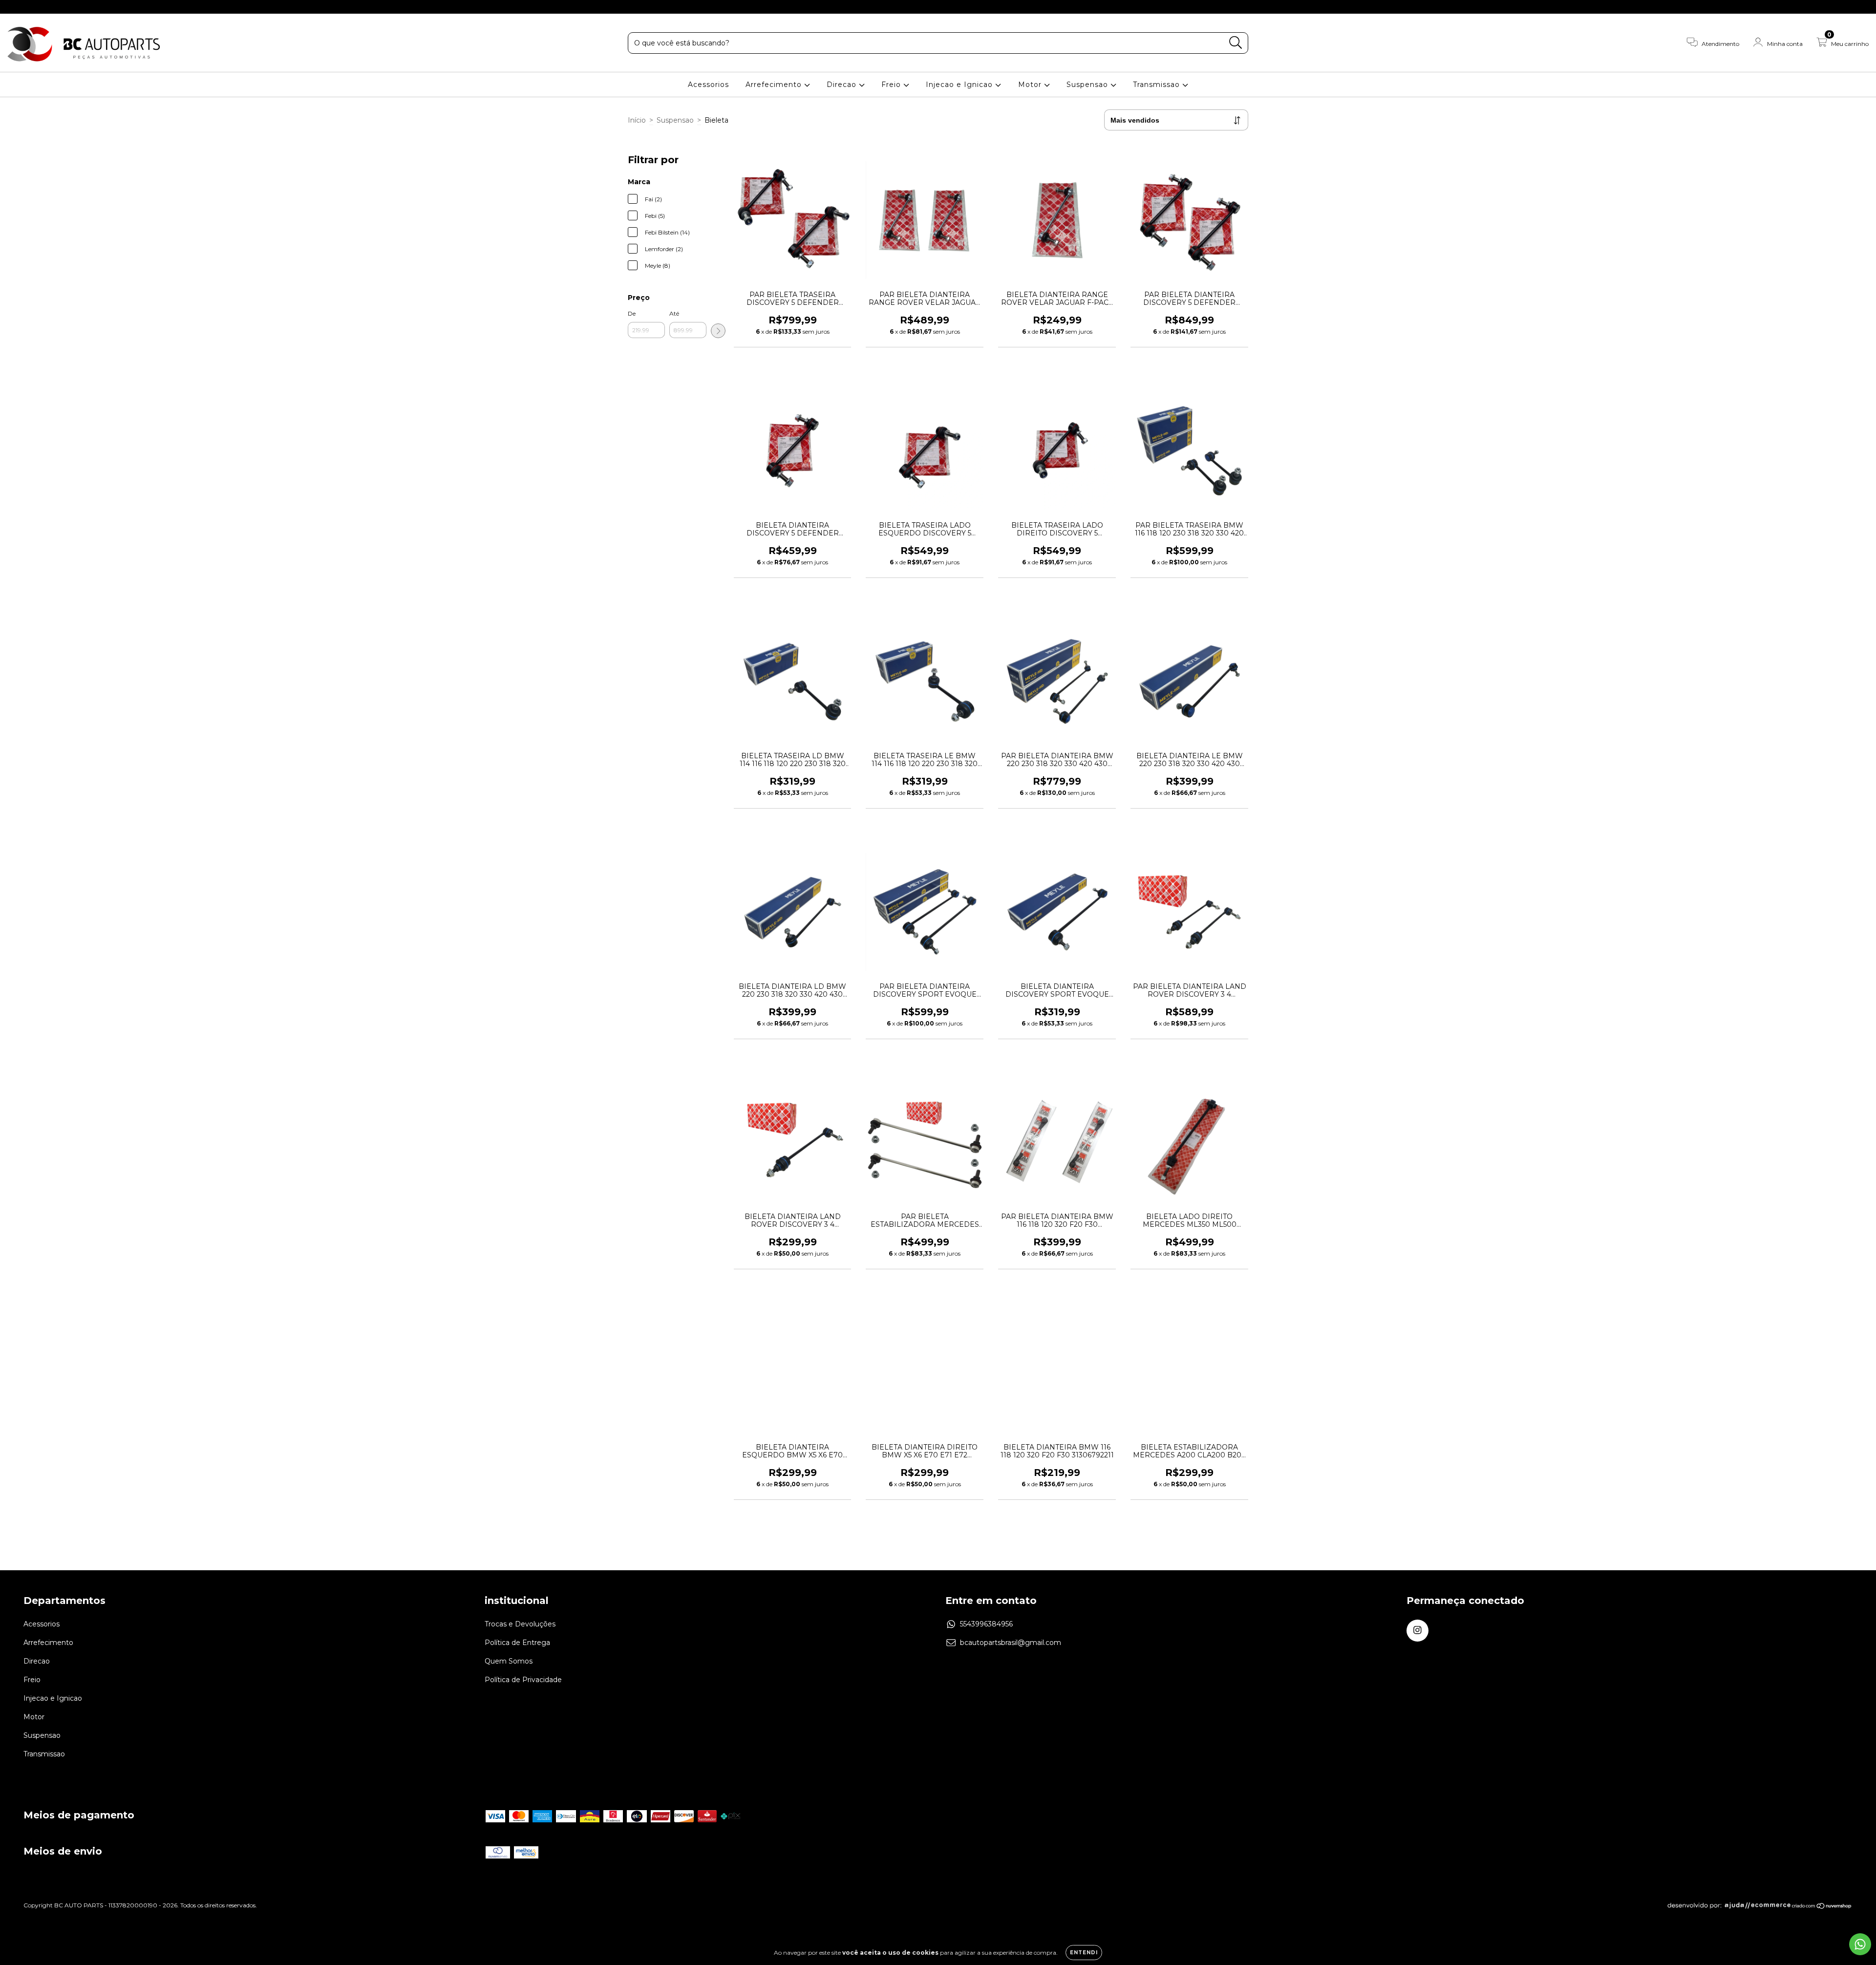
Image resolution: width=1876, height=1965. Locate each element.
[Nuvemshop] (1822, 1907)
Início (637, 120)
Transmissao (1158, 85)
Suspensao (1088, 85)
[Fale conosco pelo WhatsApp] (1860, 1944)
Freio (892, 85)
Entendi (1084, 1953)
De (632, 313)
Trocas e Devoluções (520, 1624)
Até (674, 313)
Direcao (843, 85)
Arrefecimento (775, 85)
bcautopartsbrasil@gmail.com (1011, 1643)
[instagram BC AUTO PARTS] (14, 7)
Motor (1031, 85)
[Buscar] (1236, 43)
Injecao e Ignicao (960, 85)
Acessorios (708, 85)
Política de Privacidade (523, 1680)
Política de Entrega (517, 1643)
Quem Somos (509, 1661)
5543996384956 (986, 1624)
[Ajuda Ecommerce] (1729, 1907)
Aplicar (718, 331)
